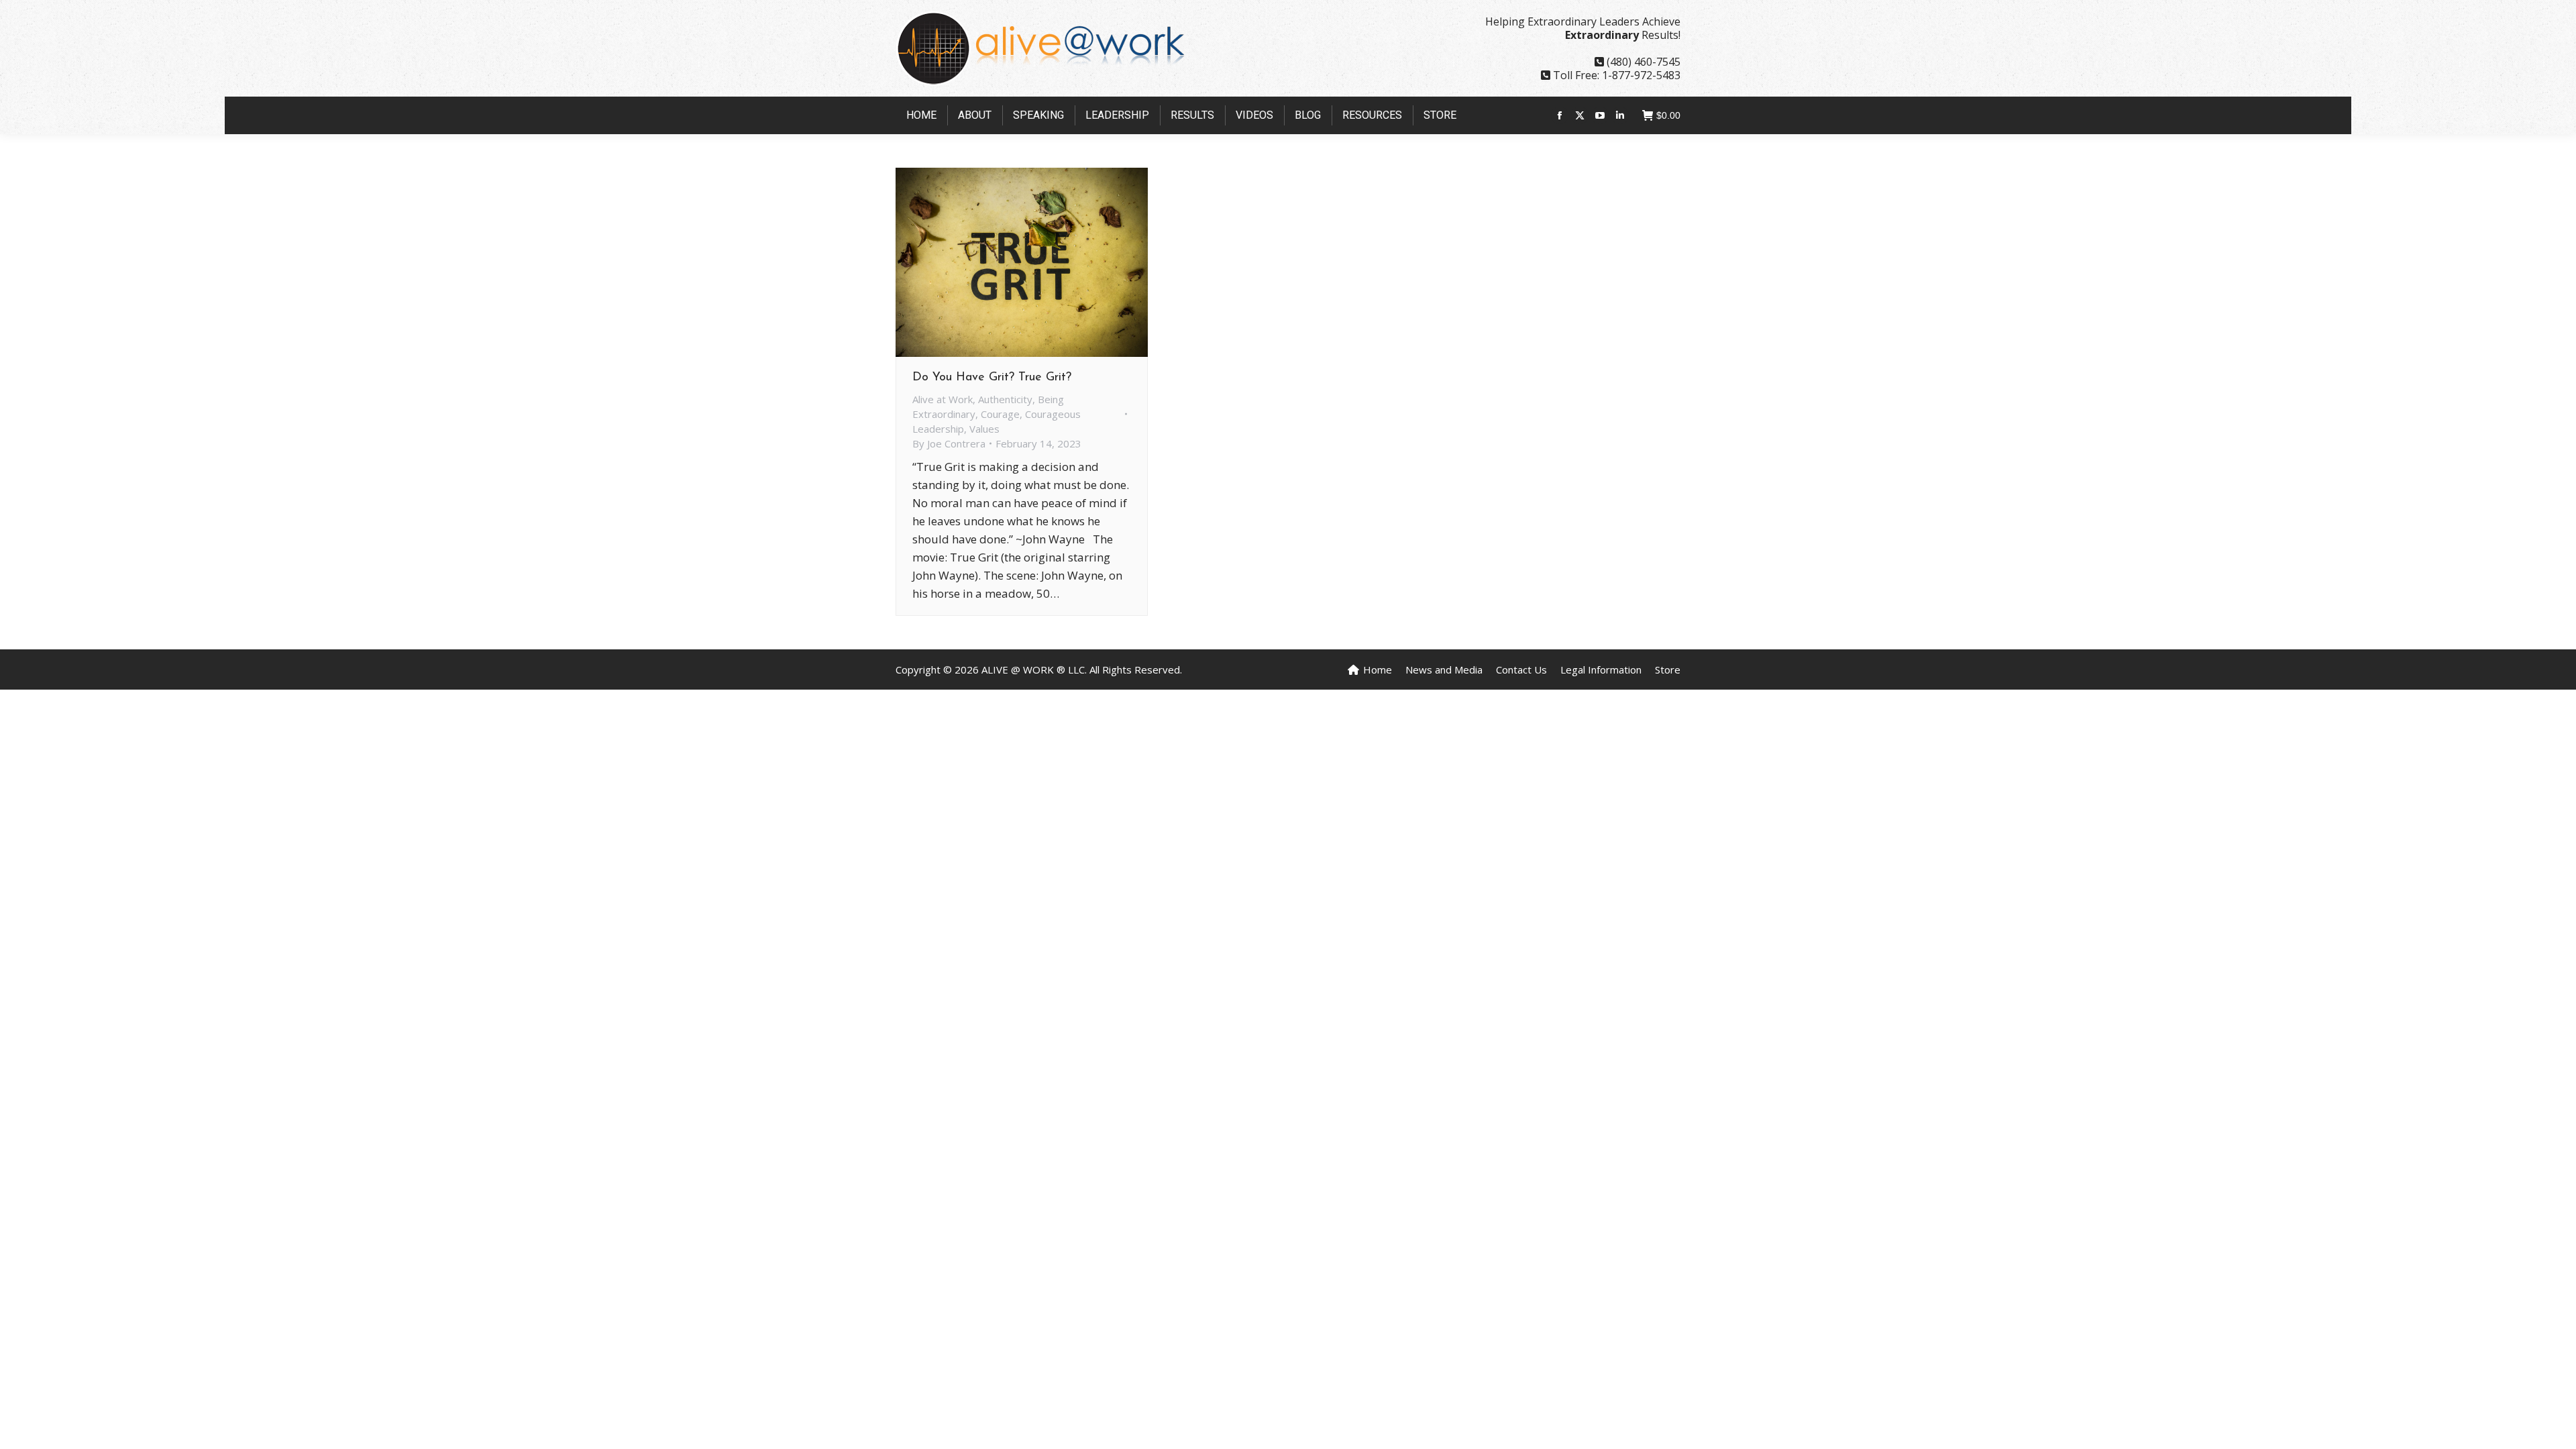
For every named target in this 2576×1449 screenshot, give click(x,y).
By (949, 443)
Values (984, 429)
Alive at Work (943, 399)
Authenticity (1005, 399)
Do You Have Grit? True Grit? (992, 378)
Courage (1000, 414)
